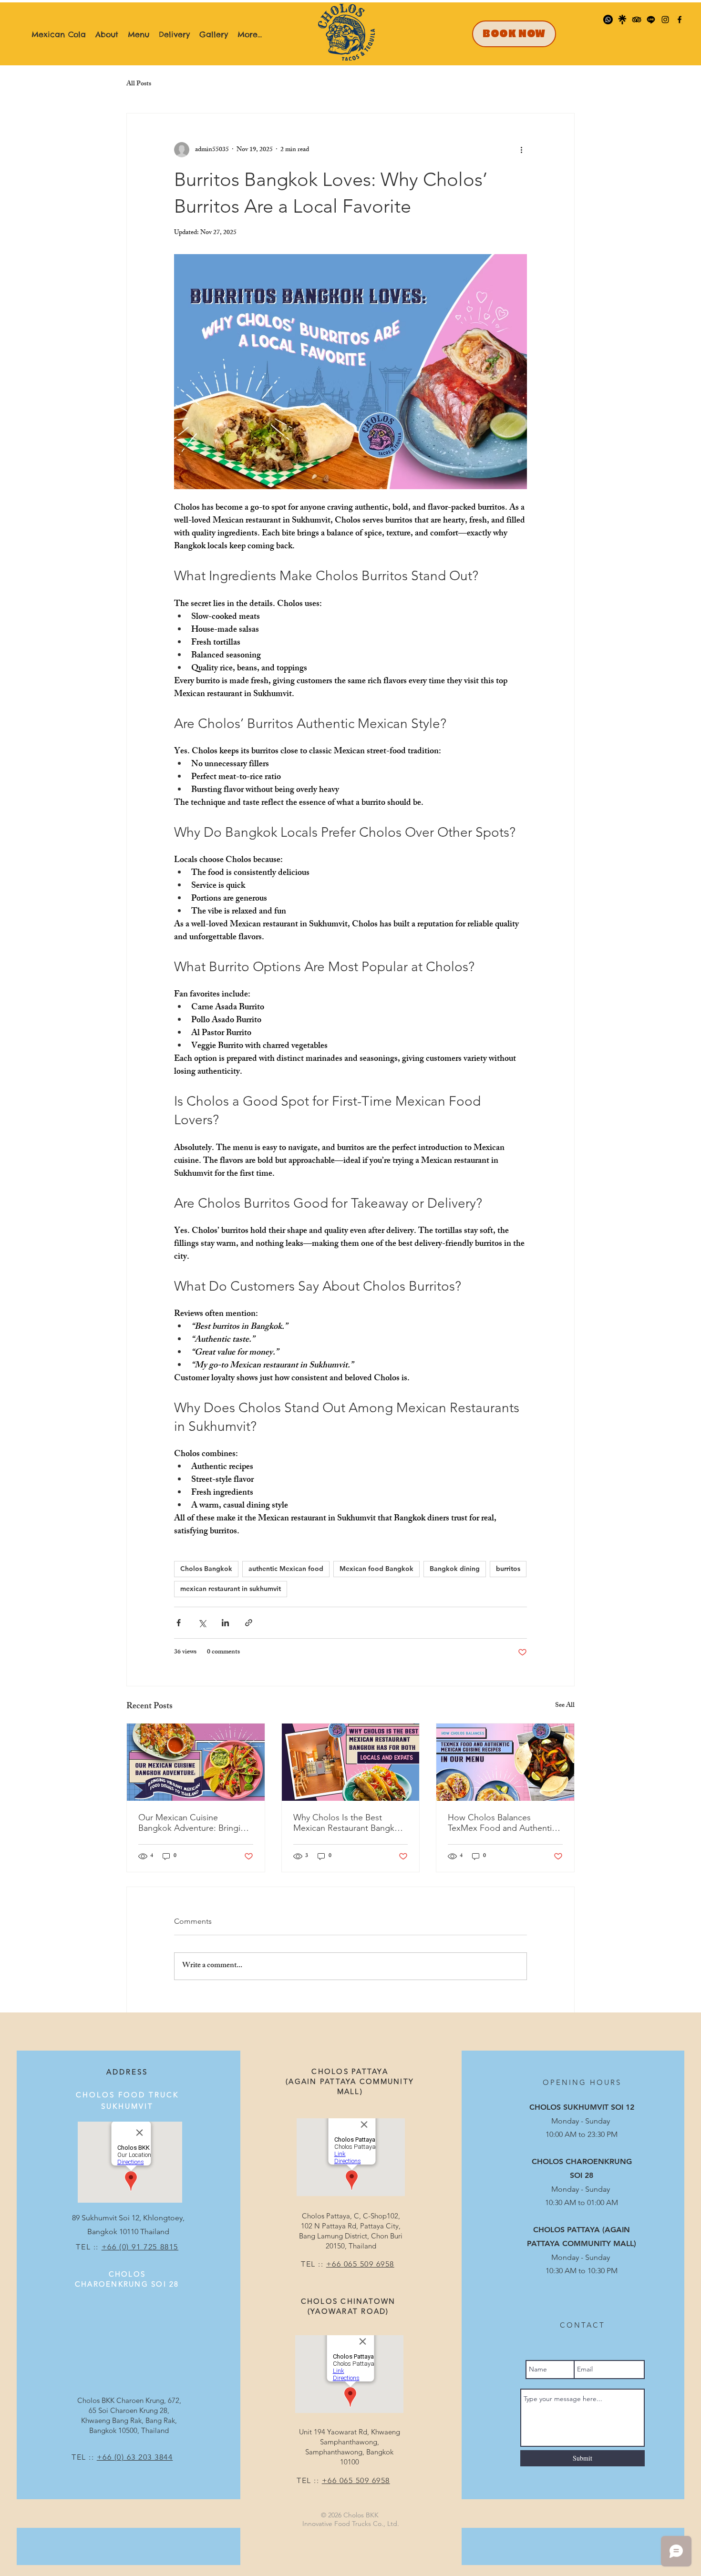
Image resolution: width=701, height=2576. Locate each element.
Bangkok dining (455, 1569)
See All (565, 1706)
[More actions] (521, 150)
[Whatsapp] (608, 20)
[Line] (651, 20)
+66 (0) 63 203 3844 (135, 2457)
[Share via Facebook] (179, 1623)
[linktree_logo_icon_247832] (622, 20)
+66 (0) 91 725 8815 (140, 2247)
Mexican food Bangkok (376, 1569)
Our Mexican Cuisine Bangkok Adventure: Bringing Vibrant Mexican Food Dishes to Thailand (194, 1823)
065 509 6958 (369, 2264)
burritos (508, 1569)
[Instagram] (665, 20)
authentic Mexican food (286, 1569)
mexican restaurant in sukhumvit (231, 1589)
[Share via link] (249, 1623)
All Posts (139, 84)
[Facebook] (680, 20)
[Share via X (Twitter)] (202, 1623)
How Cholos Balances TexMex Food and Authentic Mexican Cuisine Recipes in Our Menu (502, 1823)
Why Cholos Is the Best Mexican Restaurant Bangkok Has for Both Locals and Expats (349, 1823)
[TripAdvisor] (637, 20)
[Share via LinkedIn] (225, 1623)
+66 (335, 2264)
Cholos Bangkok (206, 1569)
